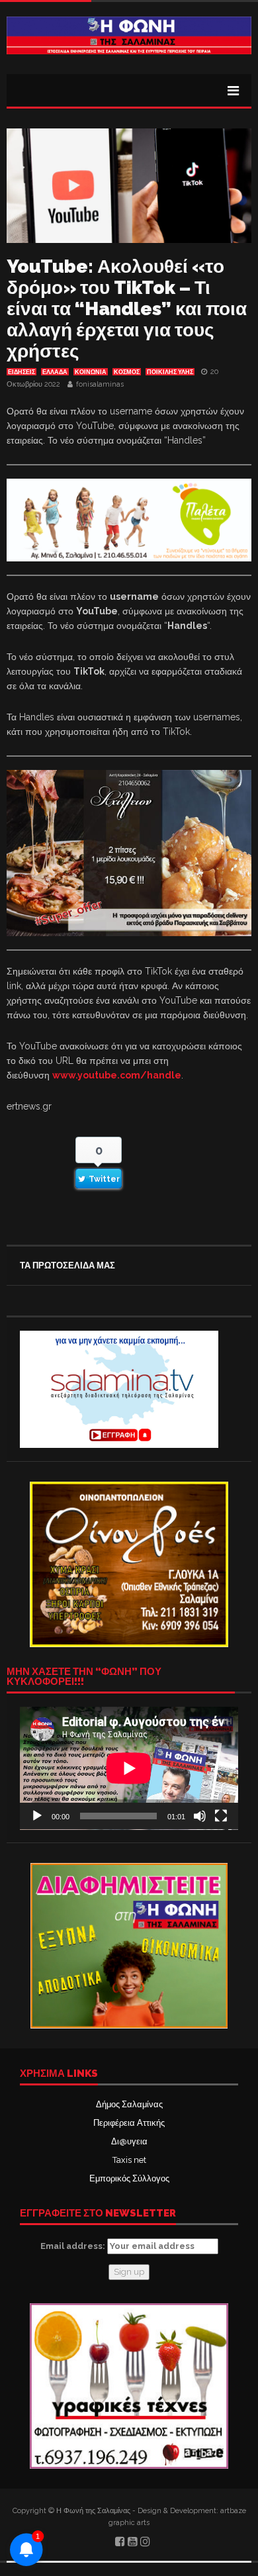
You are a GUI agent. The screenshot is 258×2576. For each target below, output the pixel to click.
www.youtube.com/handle (117, 1075)
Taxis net (129, 2160)
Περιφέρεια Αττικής (129, 2123)
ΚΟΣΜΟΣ (127, 372)
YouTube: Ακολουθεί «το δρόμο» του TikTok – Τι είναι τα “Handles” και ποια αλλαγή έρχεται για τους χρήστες (127, 309)
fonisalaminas (100, 384)
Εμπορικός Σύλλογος (129, 2178)
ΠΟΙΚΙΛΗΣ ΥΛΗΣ (170, 372)
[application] (129, 1768)
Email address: (74, 2246)
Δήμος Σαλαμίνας (129, 2104)
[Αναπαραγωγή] (37, 1816)
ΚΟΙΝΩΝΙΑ (91, 372)
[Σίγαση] (200, 1816)
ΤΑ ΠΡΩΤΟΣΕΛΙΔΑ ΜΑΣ (67, 1265)
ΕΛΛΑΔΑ (55, 372)
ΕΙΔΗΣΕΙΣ (21, 372)
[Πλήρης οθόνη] (221, 1816)
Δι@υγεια (129, 2141)
